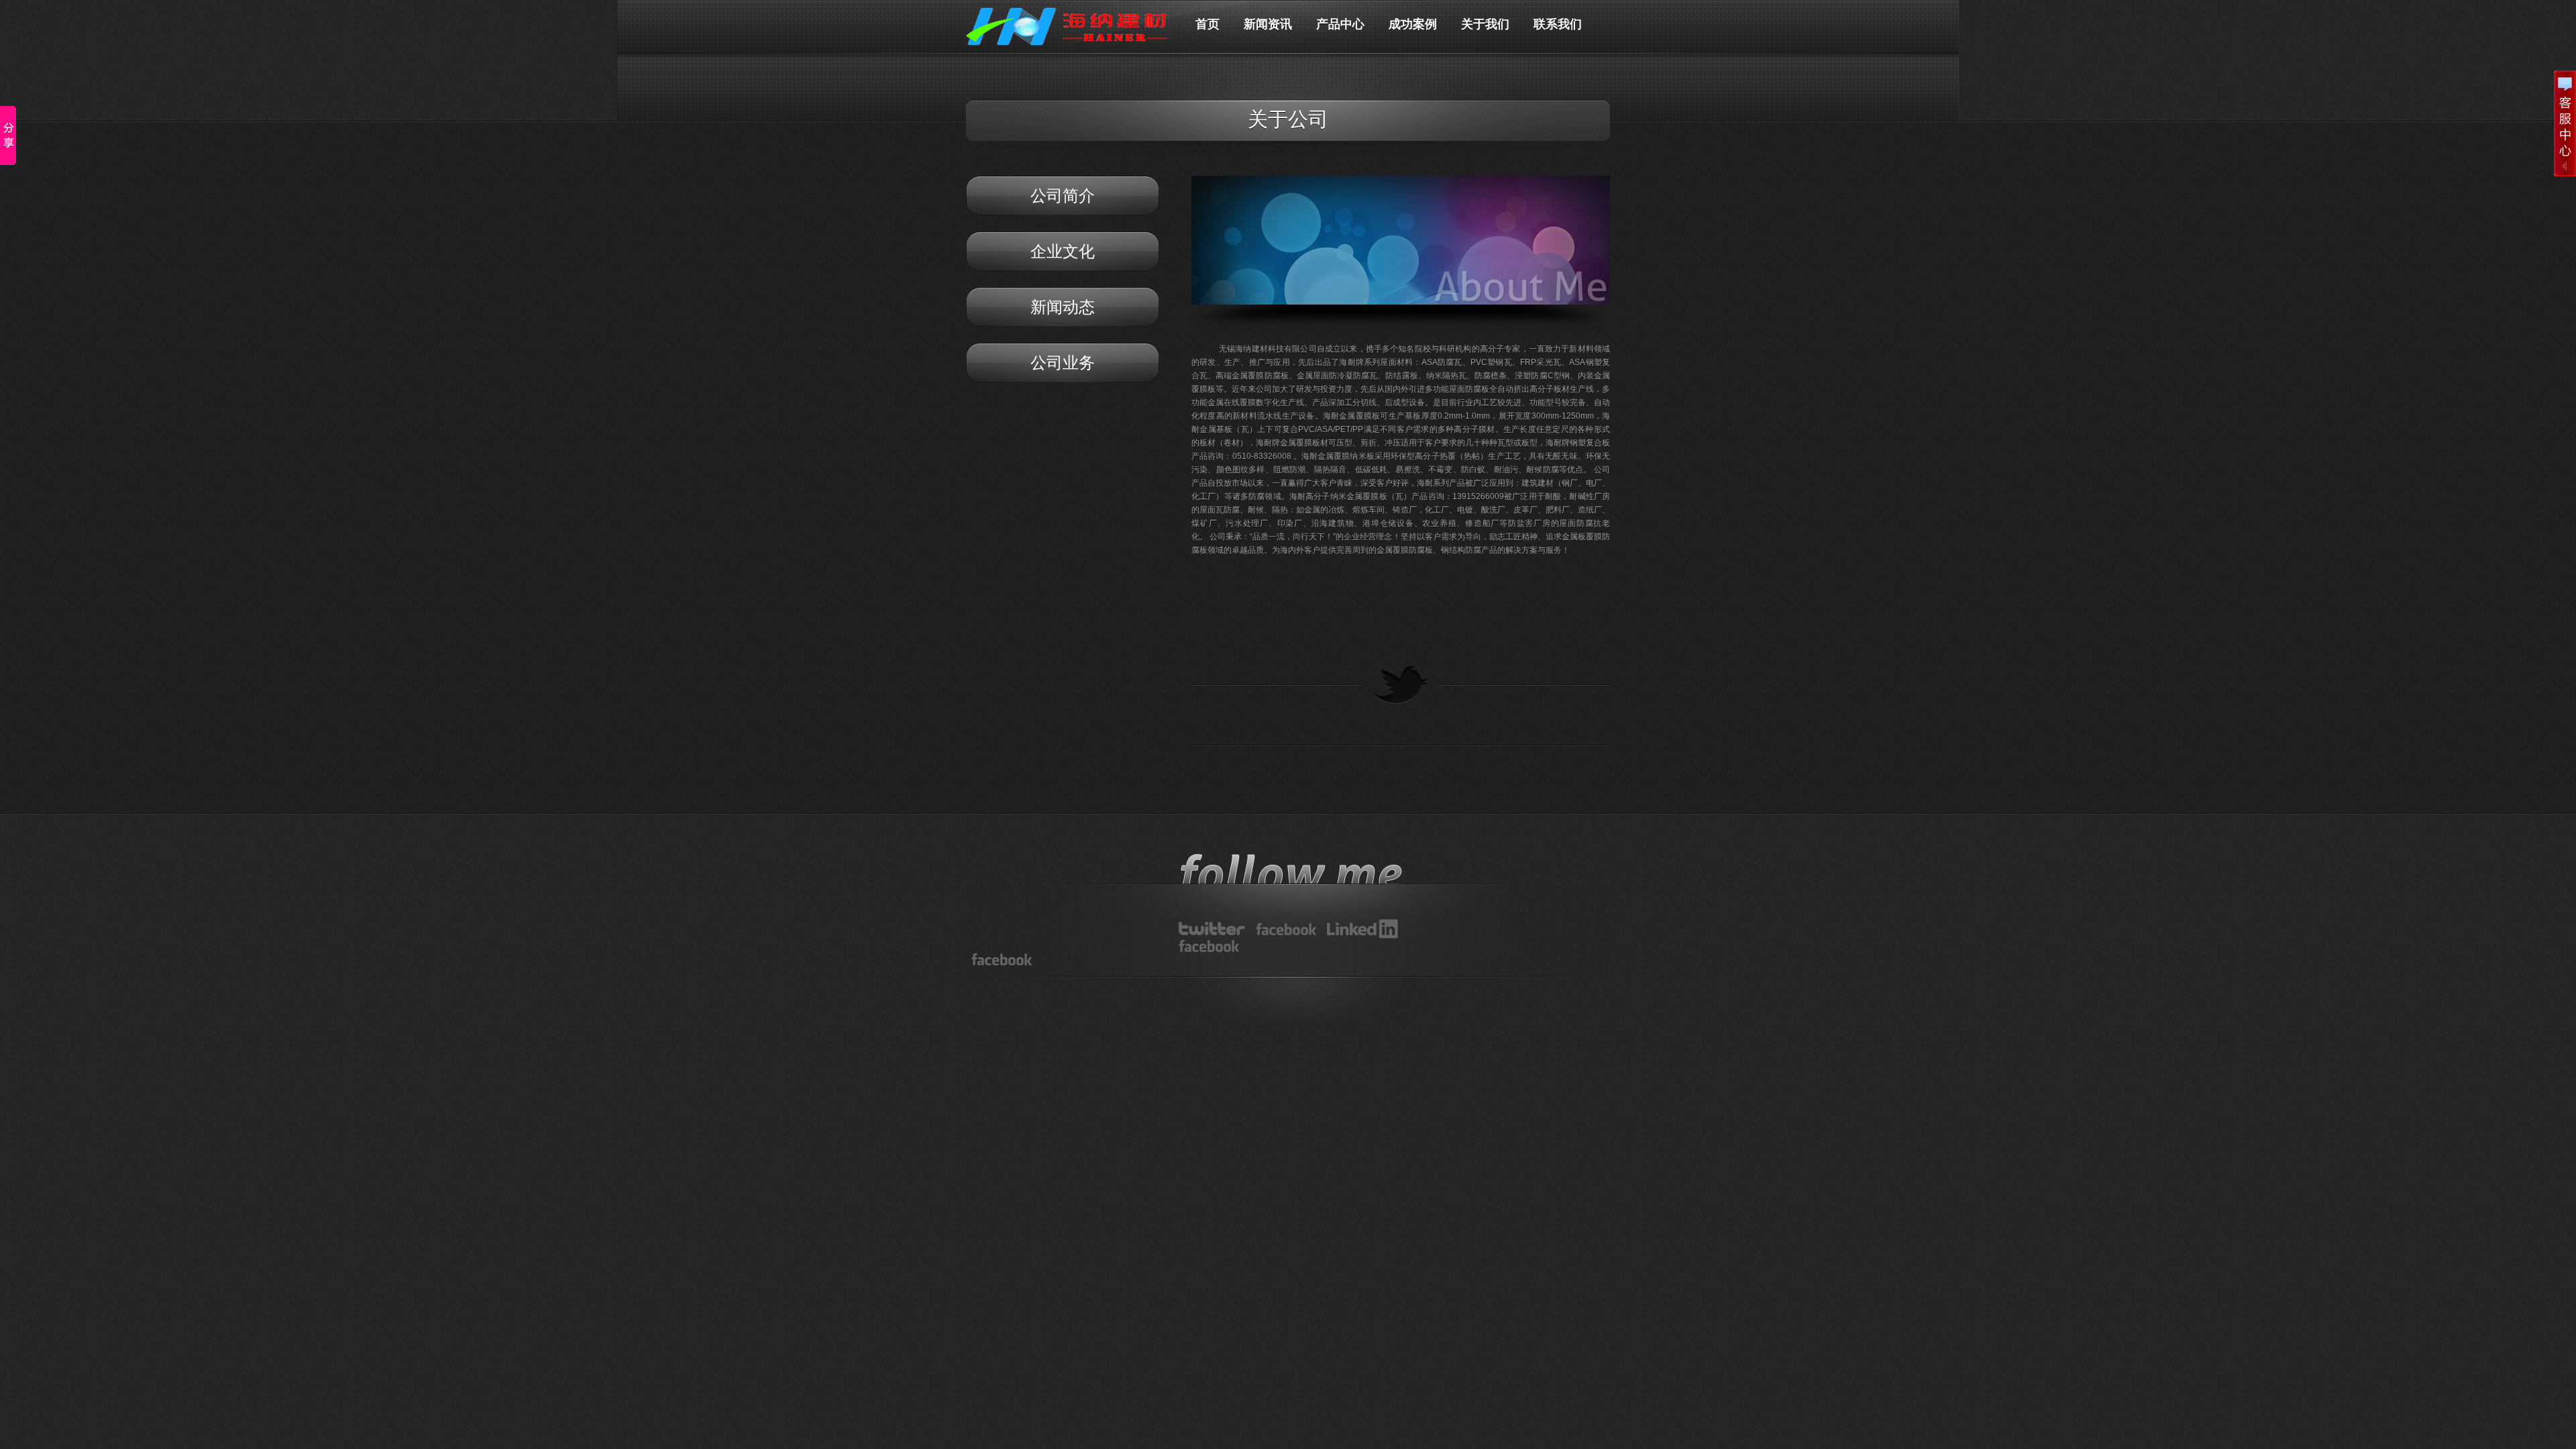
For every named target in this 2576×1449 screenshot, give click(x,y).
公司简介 (1063, 196)
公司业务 (1063, 363)
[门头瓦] (1209, 946)
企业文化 (1063, 251)
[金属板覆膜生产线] (1286, 929)
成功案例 (1413, 26)
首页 (1207, 26)
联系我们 (1558, 26)
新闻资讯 (1268, 26)
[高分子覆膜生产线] (1212, 928)
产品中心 (1340, 26)
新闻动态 (1063, 307)
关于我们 (1485, 26)
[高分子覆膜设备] (1362, 929)
